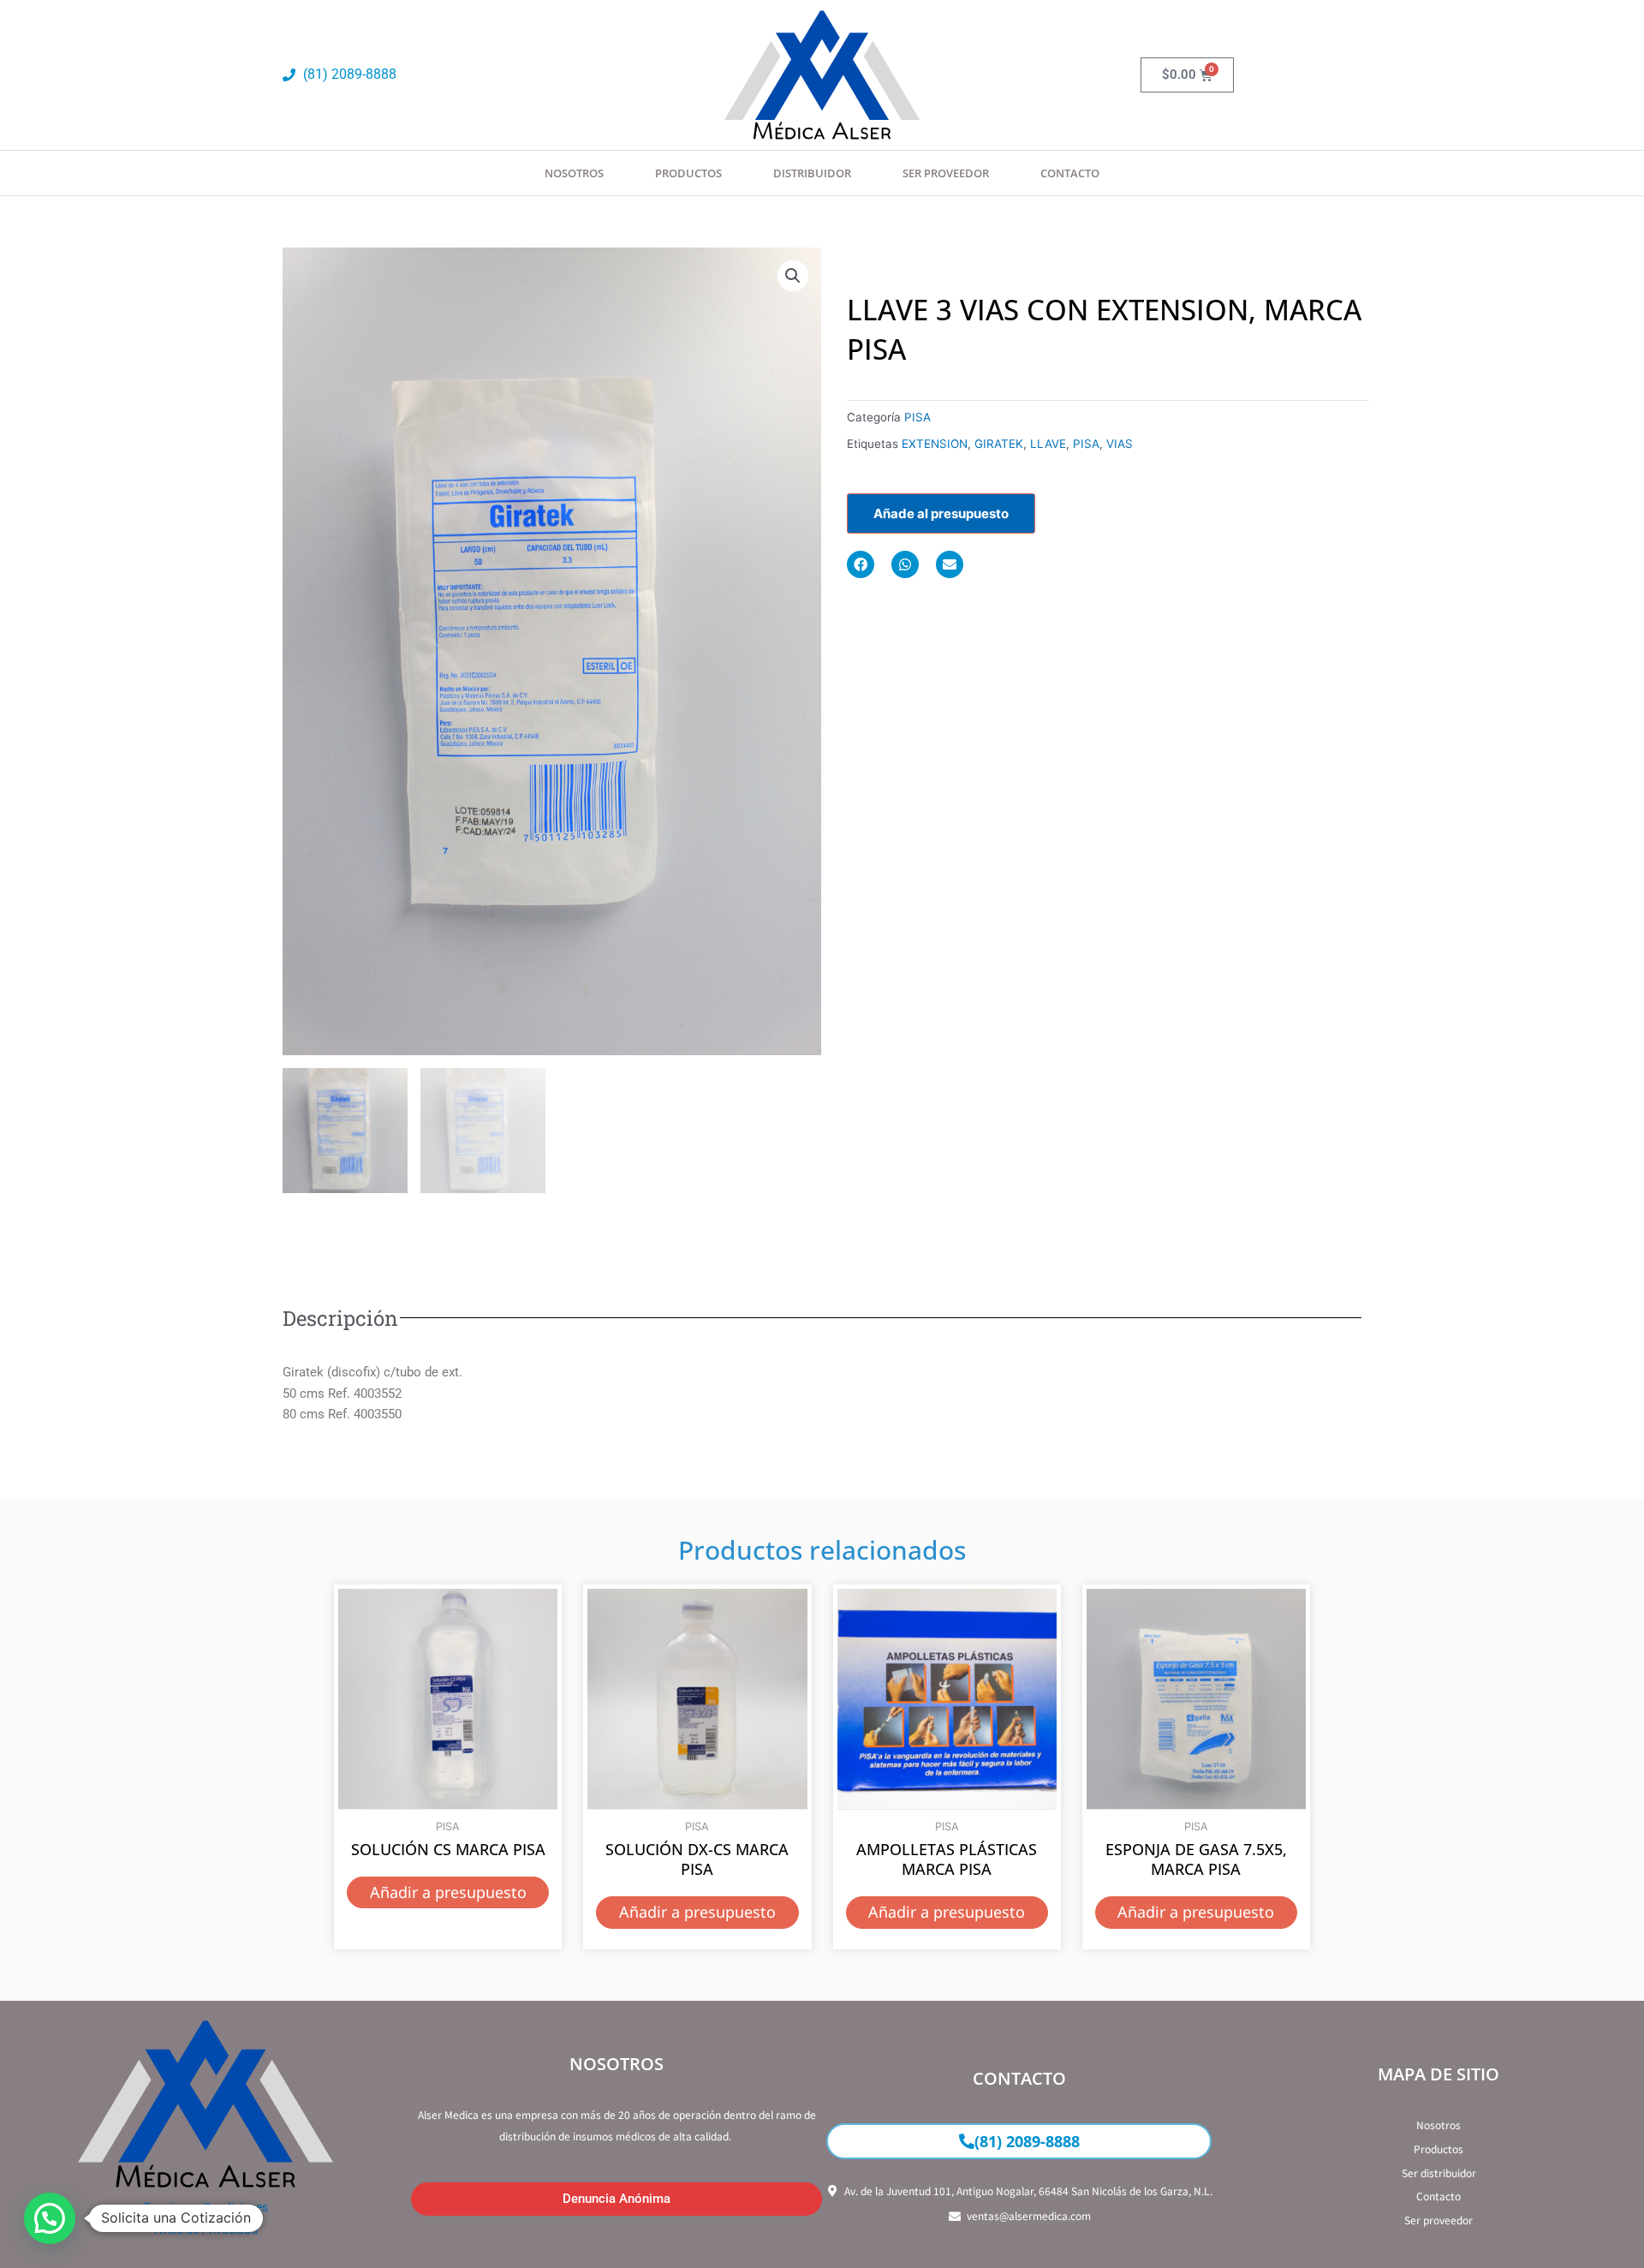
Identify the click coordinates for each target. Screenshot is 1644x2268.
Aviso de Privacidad (206, 2229)
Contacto (1070, 173)
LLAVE (1048, 444)
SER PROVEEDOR (946, 173)
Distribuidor (812, 173)
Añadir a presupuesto (448, 1892)
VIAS (1120, 444)
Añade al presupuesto (941, 513)
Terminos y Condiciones (205, 2207)
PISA (917, 417)
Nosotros (574, 173)
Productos (688, 173)
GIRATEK (999, 444)
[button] (793, 276)
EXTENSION (935, 444)
